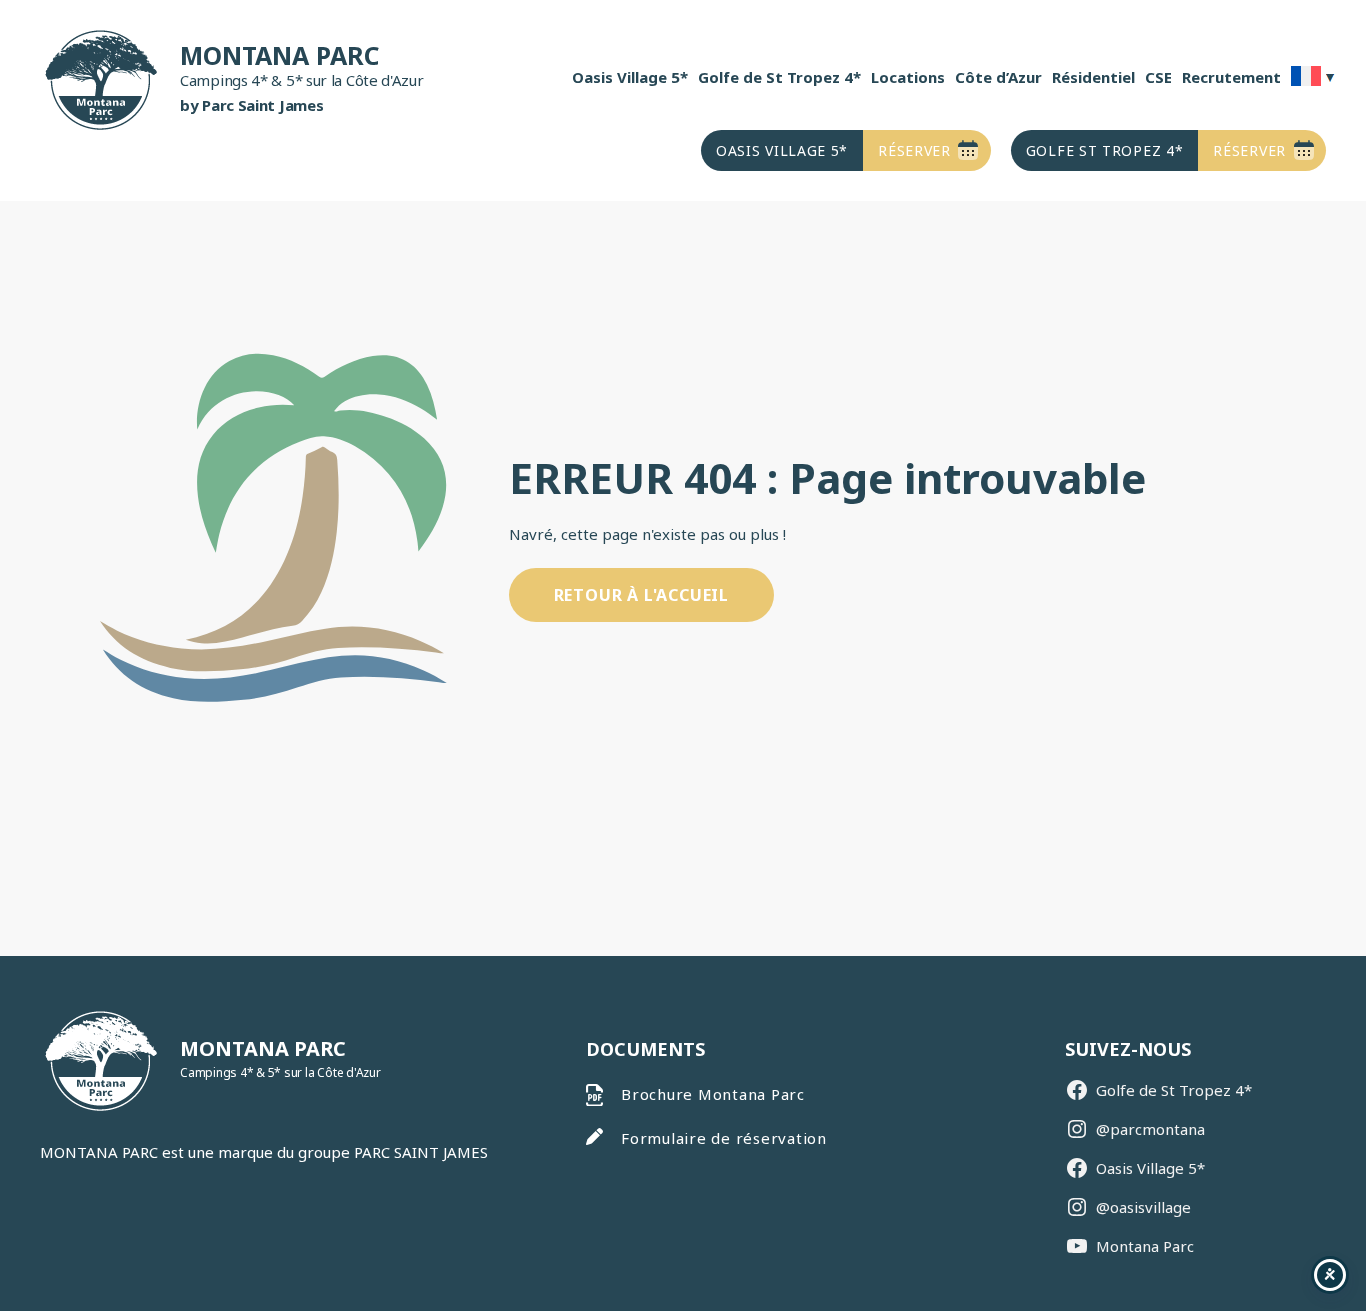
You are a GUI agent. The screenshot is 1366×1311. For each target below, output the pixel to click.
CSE (1158, 77)
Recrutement (1231, 77)
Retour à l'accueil (641, 595)
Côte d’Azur (998, 77)
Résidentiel (1093, 77)
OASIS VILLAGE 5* (782, 150)
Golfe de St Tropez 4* (779, 77)
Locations (908, 77)
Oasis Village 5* (630, 77)
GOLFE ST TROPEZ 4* (1105, 150)
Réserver (914, 150)
